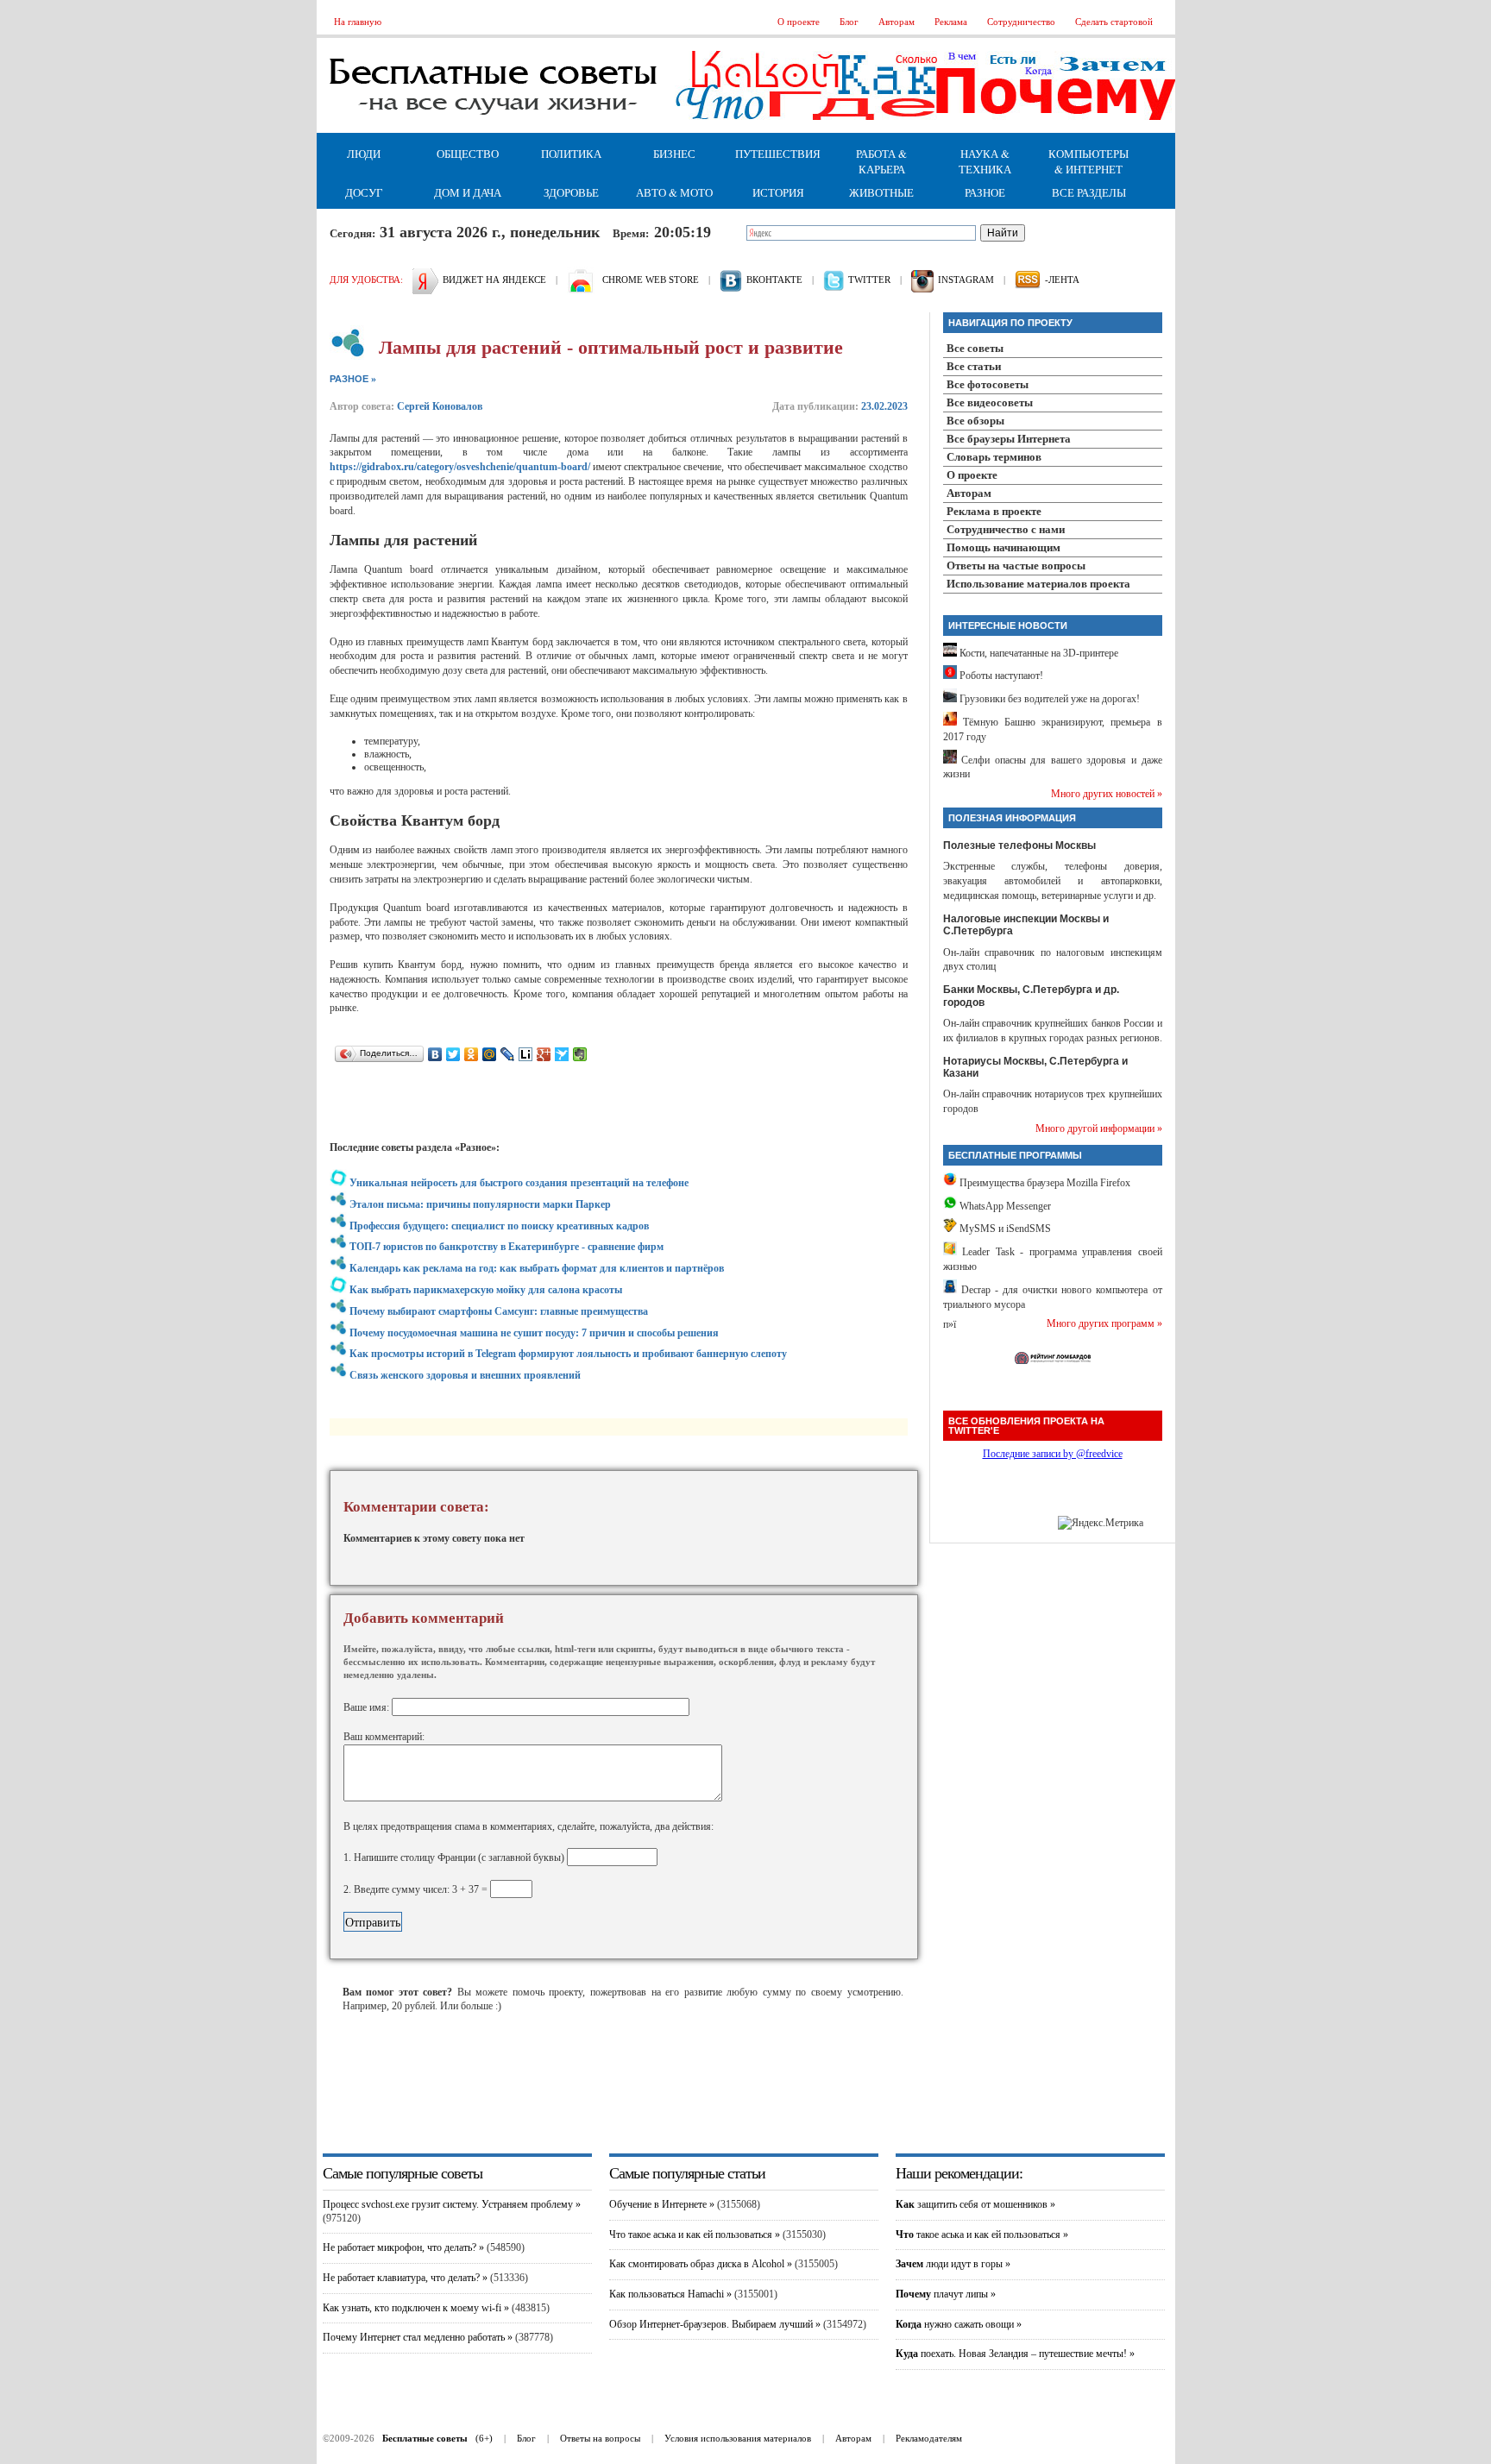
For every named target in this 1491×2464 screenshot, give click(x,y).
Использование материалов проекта (1038, 584)
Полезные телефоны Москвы (1019, 845)
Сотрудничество (1021, 22)
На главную (358, 22)
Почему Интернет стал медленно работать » (418, 2337)
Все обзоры (975, 421)
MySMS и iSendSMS (1004, 1229)
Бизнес (674, 154)
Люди (364, 154)
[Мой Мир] (490, 1054)
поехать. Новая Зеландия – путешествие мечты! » (1015, 2354)
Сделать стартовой (1114, 22)
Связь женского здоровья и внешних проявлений (465, 1375)
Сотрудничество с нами (1006, 529)
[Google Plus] (544, 1054)
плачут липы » (946, 2294)
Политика (571, 154)
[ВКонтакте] (435, 1054)
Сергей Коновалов (440, 406)
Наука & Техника (985, 161)
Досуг (364, 192)
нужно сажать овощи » (959, 2324)
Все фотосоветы (988, 384)
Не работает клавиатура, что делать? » (405, 2278)
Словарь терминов (994, 457)
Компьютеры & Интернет (1088, 161)
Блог (849, 22)
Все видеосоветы (990, 402)
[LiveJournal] (508, 1054)
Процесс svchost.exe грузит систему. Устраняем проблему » (452, 2204)
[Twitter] (453, 1054)
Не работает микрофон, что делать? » (403, 2247)
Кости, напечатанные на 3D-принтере (1038, 653)
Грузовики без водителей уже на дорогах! (1048, 699)
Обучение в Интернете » (662, 2204)
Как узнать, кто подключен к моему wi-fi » (416, 2308)
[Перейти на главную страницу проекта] (494, 129)
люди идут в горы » (953, 2264)
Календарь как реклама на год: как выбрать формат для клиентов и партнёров (537, 1268)
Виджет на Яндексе (494, 280)
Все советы (975, 348)
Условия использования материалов (738, 2438)
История (778, 192)
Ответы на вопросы (600, 2438)
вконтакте (774, 280)
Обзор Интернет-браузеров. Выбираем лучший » (715, 2324)
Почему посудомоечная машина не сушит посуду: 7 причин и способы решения (534, 1333)
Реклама (951, 22)
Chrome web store (651, 280)
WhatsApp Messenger (1004, 1206)
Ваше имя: (368, 1707)
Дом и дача (468, 192)
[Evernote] (580, 1054)
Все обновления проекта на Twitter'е (1026, 1426)
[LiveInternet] (526, 1054)
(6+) (437, 2438)
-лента (1062, 280)
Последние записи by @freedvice (1053, 1454)
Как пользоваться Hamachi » (670, 2294)
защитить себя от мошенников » (975, 2204)
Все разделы (1089, 192)
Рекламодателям (929, 2438)
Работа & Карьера (881, 161)
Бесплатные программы (1015, 1155)
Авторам (896, 22)
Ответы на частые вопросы (1016, 566)
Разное (985, 192)
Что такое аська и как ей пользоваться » (695, 2235)
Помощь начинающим (1003, 547)
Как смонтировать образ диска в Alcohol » (701, 2264)
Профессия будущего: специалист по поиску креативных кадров (499, 1226)
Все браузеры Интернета (1009, 439)
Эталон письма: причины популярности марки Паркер (480, 1204)
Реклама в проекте (994, 511)
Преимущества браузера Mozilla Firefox (1044, 1183)
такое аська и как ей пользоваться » (982, 2235)
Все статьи (974, 366)
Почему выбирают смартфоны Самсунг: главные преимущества (499, 1311)
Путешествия (778, 154)
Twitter (869, 280)
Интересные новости (1008, 625)
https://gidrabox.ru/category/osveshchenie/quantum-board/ (460, 467)
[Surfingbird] (562, 1054)
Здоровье (571, 192)
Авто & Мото (674, 192)
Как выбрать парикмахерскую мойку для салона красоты (486, 1290)
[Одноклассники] (472, 1054)
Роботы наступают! (1000, 676)
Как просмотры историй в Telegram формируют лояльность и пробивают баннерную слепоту (568, 1354)
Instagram (966, 280)
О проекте (799, 22)
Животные (881, 192)
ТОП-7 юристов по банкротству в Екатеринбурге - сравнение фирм (506, 1247)
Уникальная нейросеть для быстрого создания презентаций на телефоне (519, 1183)
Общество (468, 154)
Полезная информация (1012, 818)
